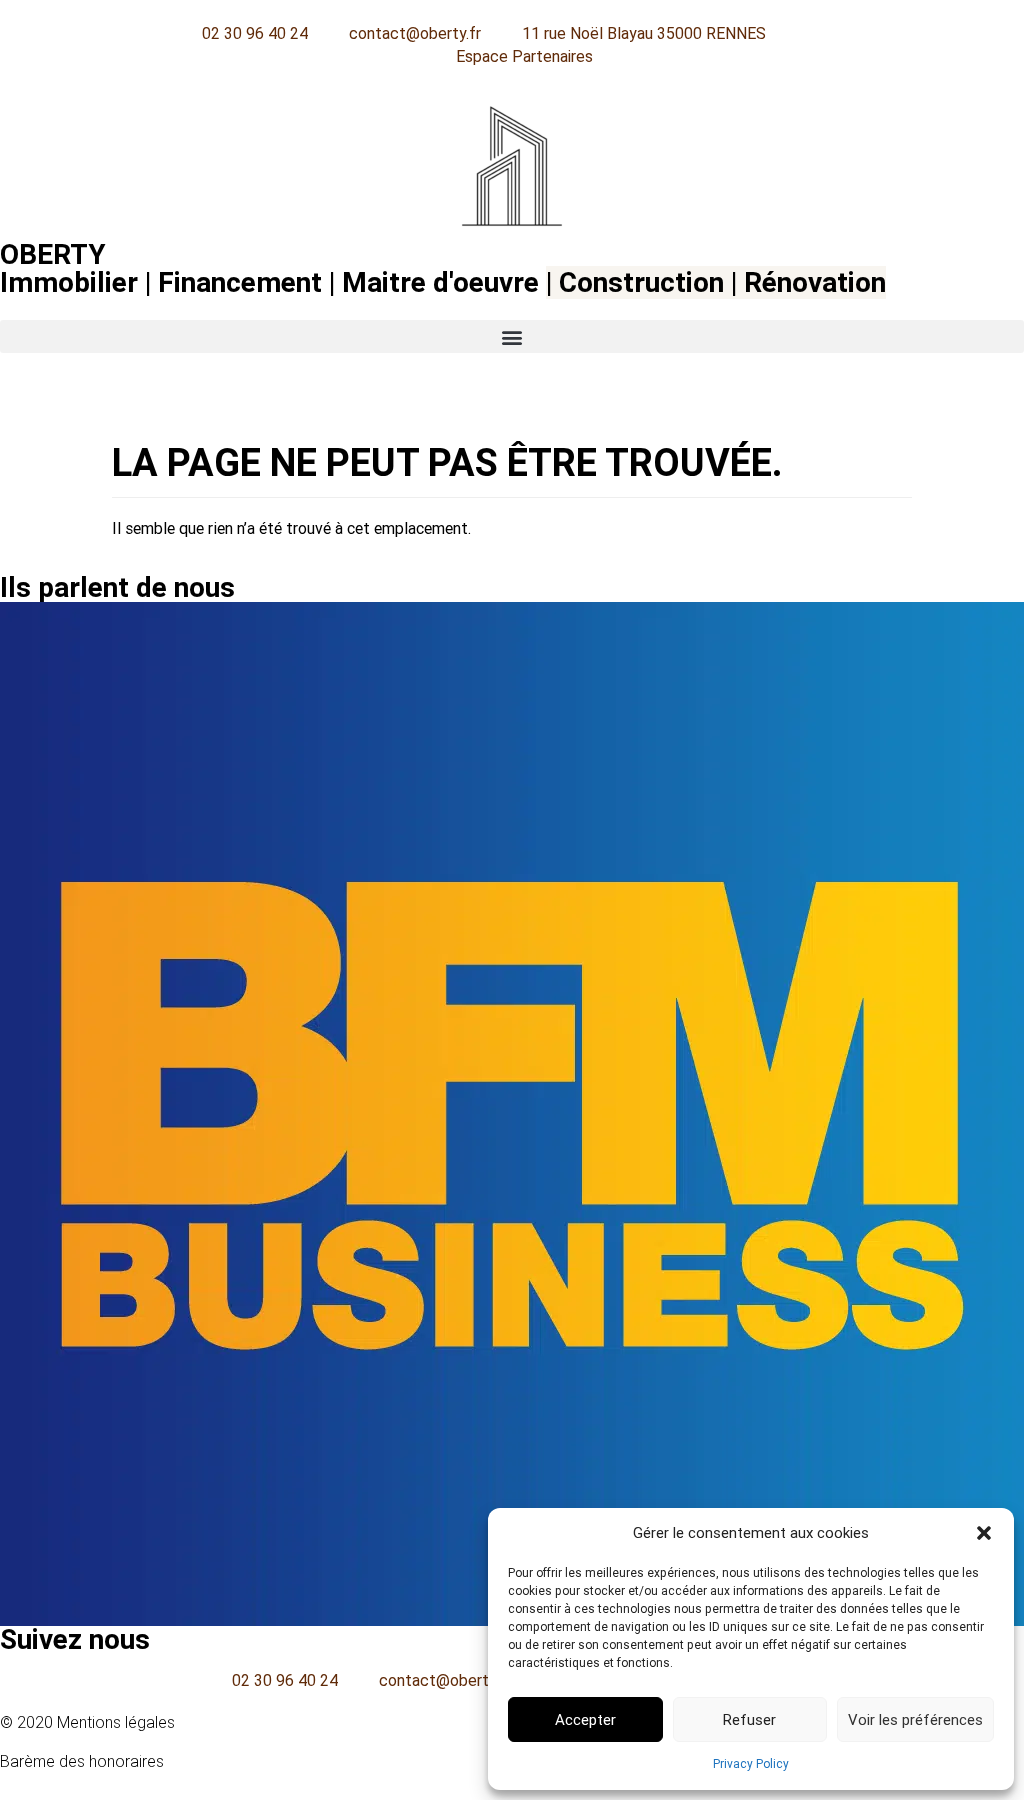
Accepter (585, 1720)
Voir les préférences (915, 1720)
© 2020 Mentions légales (87, 1722)
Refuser (749, 1720)
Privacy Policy (751, 1764)
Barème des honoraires (82, 1761)
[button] (984, 1533)
